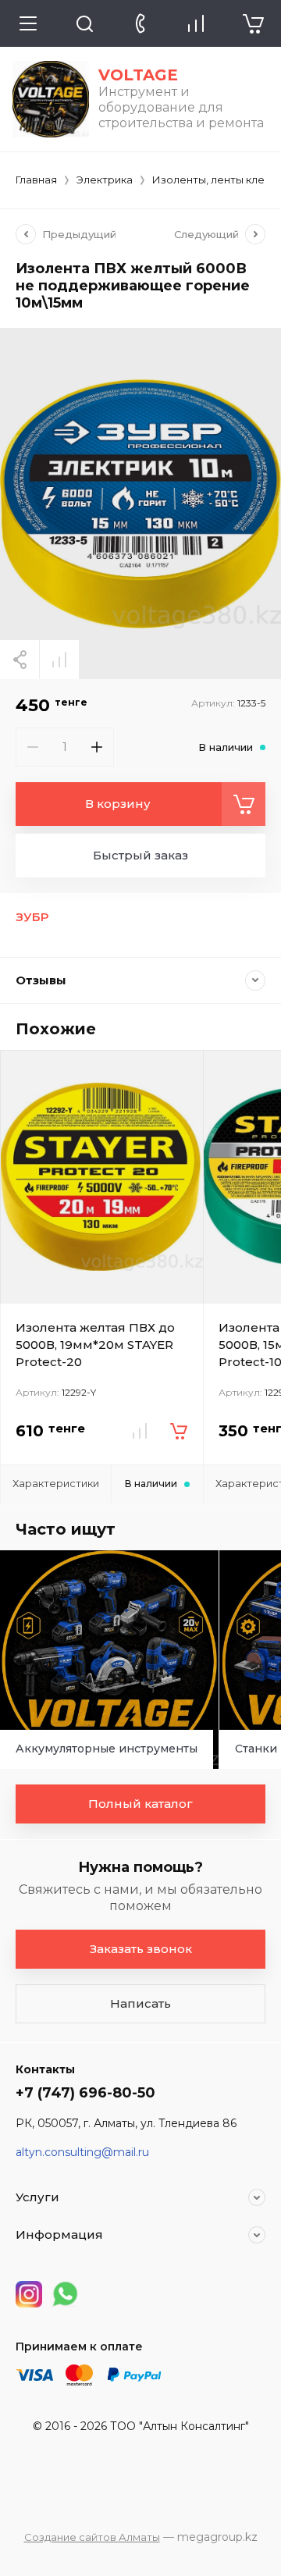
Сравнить (59, 660)
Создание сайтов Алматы (92, 2537)
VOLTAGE (138, 75)
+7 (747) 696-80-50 (85, 2093)
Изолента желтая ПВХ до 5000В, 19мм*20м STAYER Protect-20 (95, 1345)
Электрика (105, 180)
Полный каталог (140, 1804)
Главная (36, 180)
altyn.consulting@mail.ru (82, 2152)
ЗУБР (32, 917)
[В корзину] (179, 1431)
